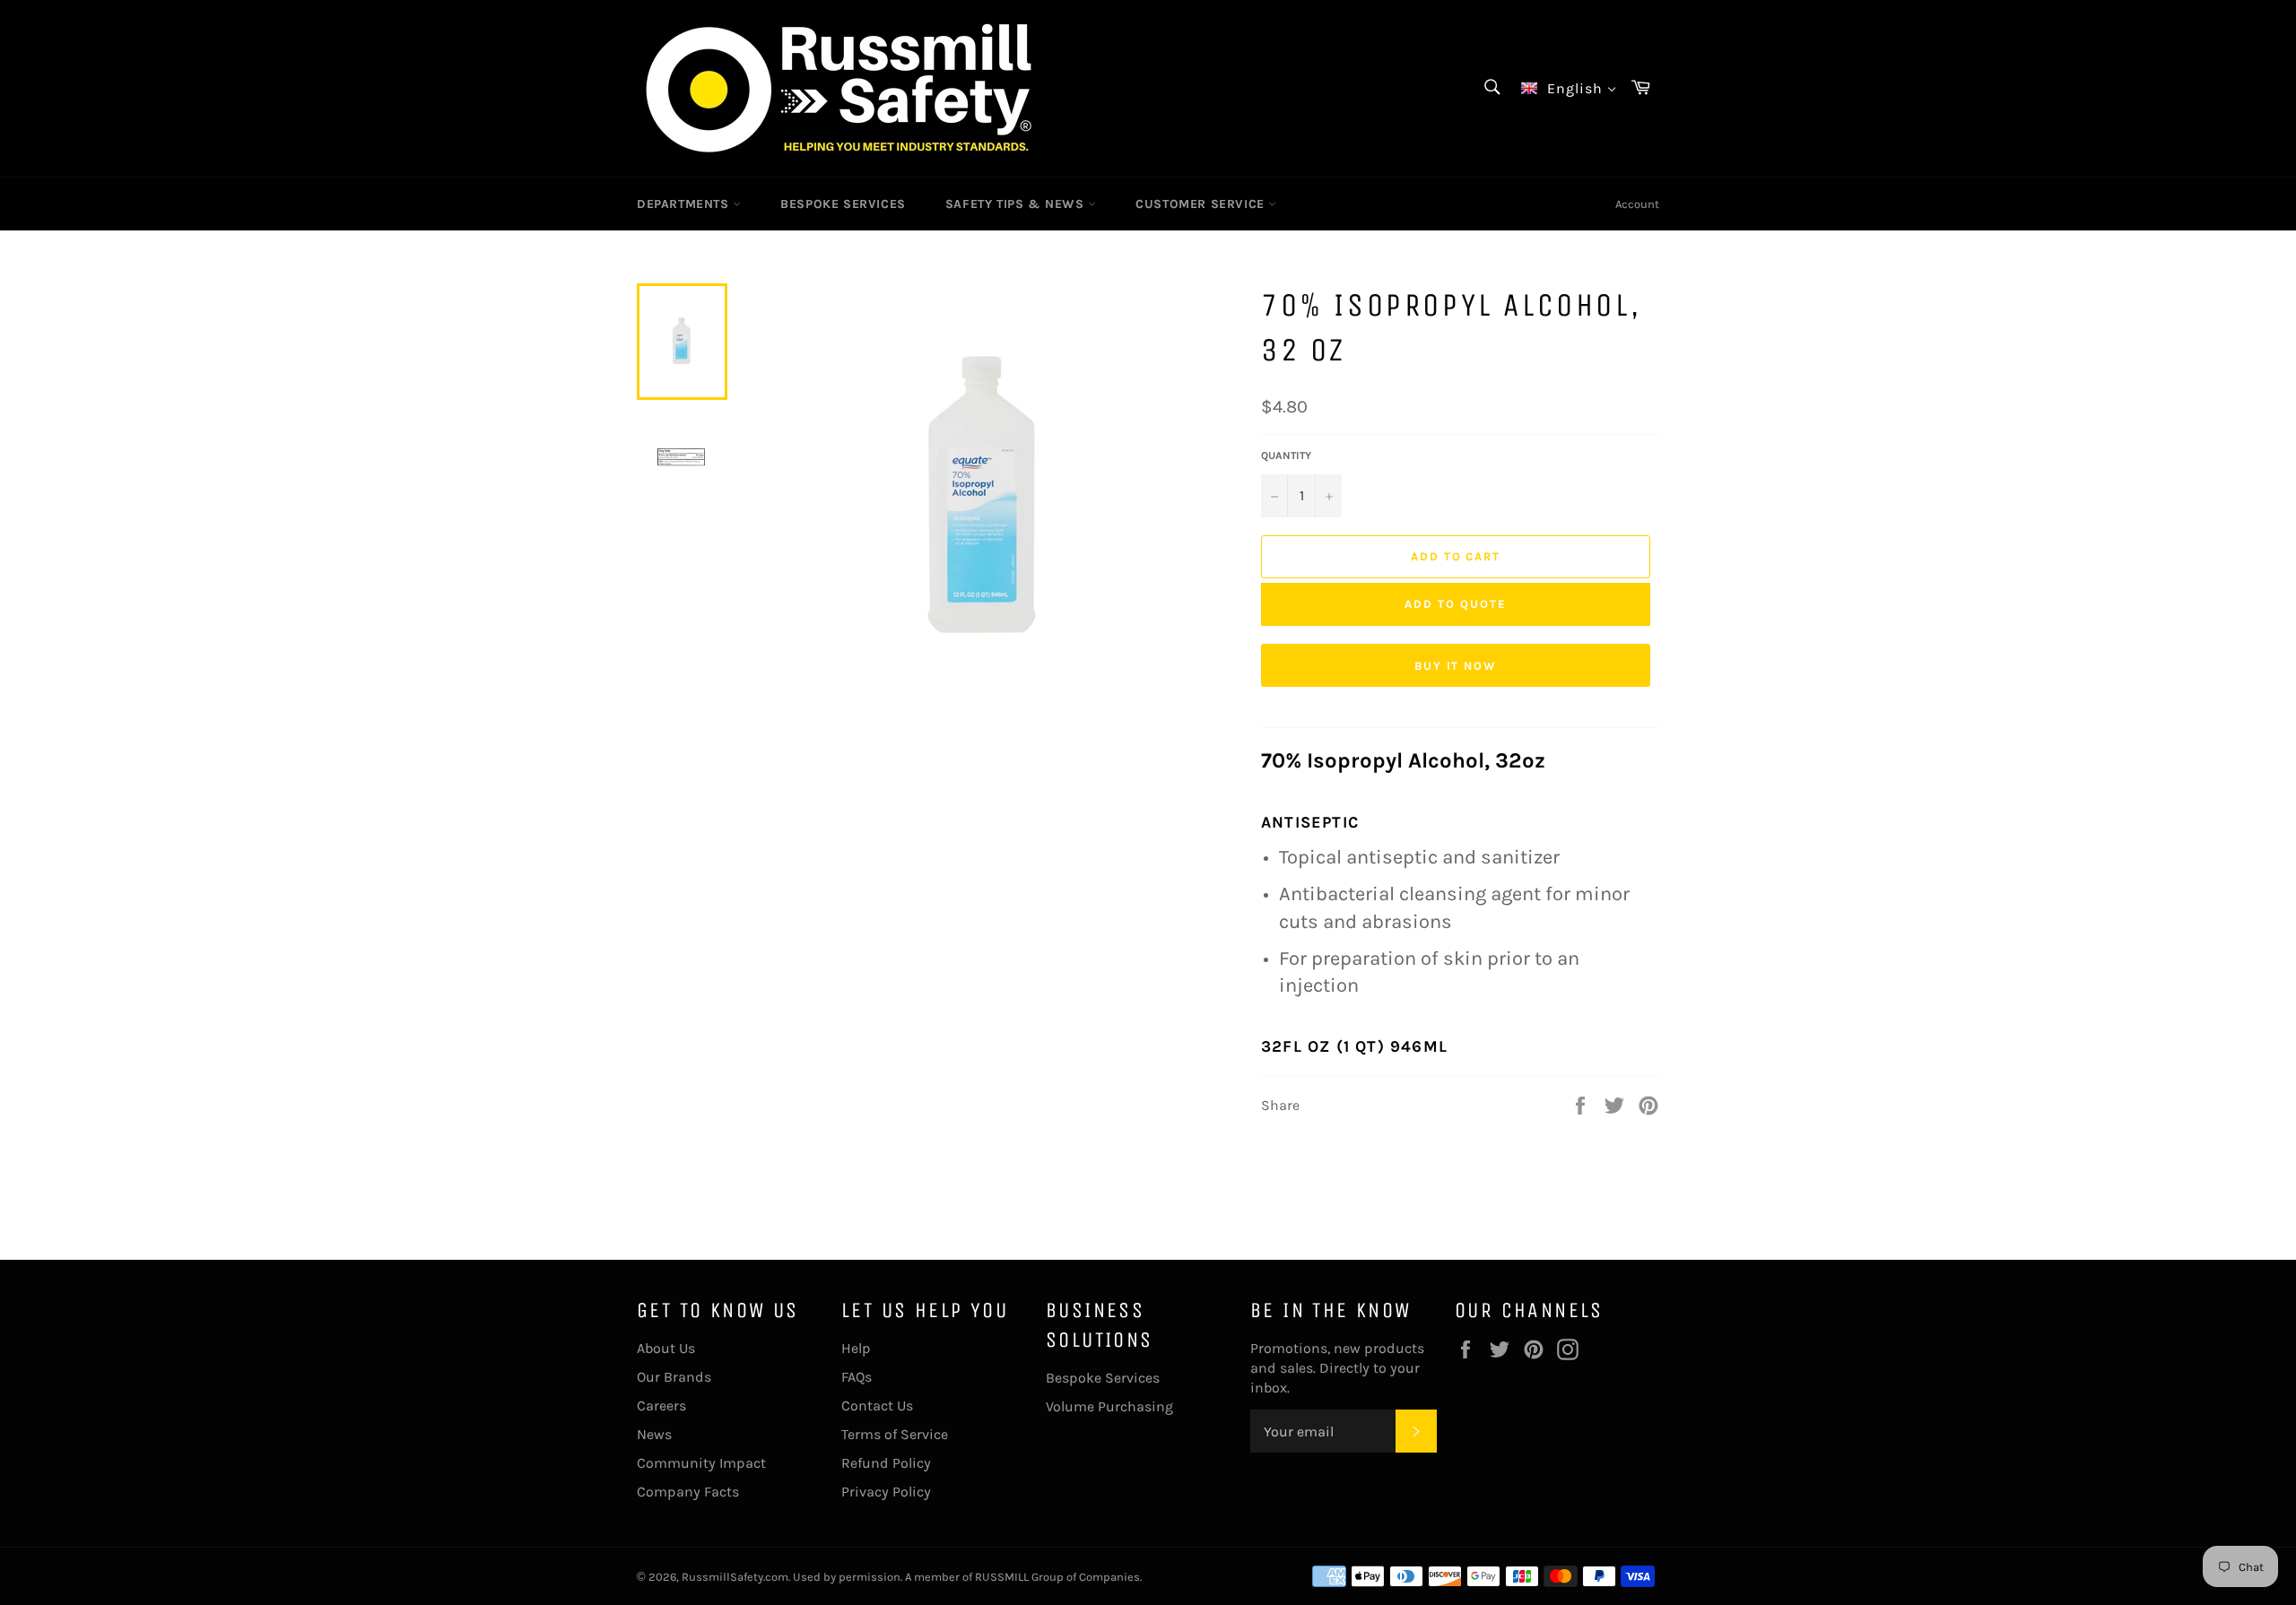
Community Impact (701, 1463)
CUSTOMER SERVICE (1202, 204)
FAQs (857, 1377)
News (654, 1434)
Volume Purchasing (1109, 1406)
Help (856, 1348)
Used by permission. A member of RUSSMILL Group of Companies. (967, 1577)
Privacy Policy (886, 1492)
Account (1637, 204)
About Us (666, 1348)
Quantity (1286, 455)
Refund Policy (886, 1463)
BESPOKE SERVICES (843, 204)
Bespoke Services (1103, 1378)
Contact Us (877, 1405)
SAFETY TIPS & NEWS (1017, 204)
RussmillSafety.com (735, 1577)
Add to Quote (1455, 604)
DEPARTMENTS (685, 204)
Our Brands (674, 1377)
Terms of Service (895, 1434)
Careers (661, 1405)
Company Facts (688, 1492)
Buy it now (1456, 666)
